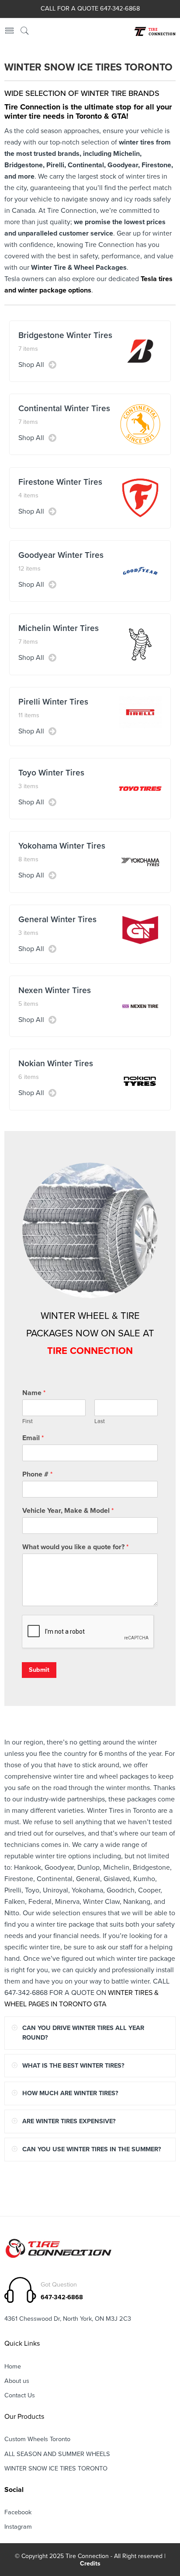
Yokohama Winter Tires (62, 846)
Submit (39, 1670)
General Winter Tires (57, 919)
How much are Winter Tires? (70, 2093)
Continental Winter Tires (64, 408)
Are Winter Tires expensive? (69, 2121)
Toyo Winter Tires (51, 773)
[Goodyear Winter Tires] (140, 571)
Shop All (31, 365)
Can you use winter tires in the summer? (92, 2149)
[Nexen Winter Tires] (140, 1006)
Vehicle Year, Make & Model (68, 1511)
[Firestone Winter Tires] (140, 497)
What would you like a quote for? (75, 1547)
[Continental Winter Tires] (140, 424)
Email (33, 1438)
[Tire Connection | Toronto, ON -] (154, 32)
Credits (90, 2564)
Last (100, 1421)
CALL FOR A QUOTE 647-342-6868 (90, 9)
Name (34, 1393)
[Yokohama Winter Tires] (140, 861)
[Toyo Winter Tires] (140, 788)
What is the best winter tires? (73, 2066)
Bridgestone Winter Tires (65, 335)
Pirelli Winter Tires (53, 702)
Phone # (37, 1474)
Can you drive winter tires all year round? (83, 2033)
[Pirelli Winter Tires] (140, 712)
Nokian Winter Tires (56, 1063)
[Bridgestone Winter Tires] (140, 351)
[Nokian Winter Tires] (140, 1079)
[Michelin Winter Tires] (140, 644)
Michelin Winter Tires (59, 628)
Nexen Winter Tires (55, 990)
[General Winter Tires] (140, 930)
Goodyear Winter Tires (61, 555)
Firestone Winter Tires (60, 482)
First (28, 1421)
